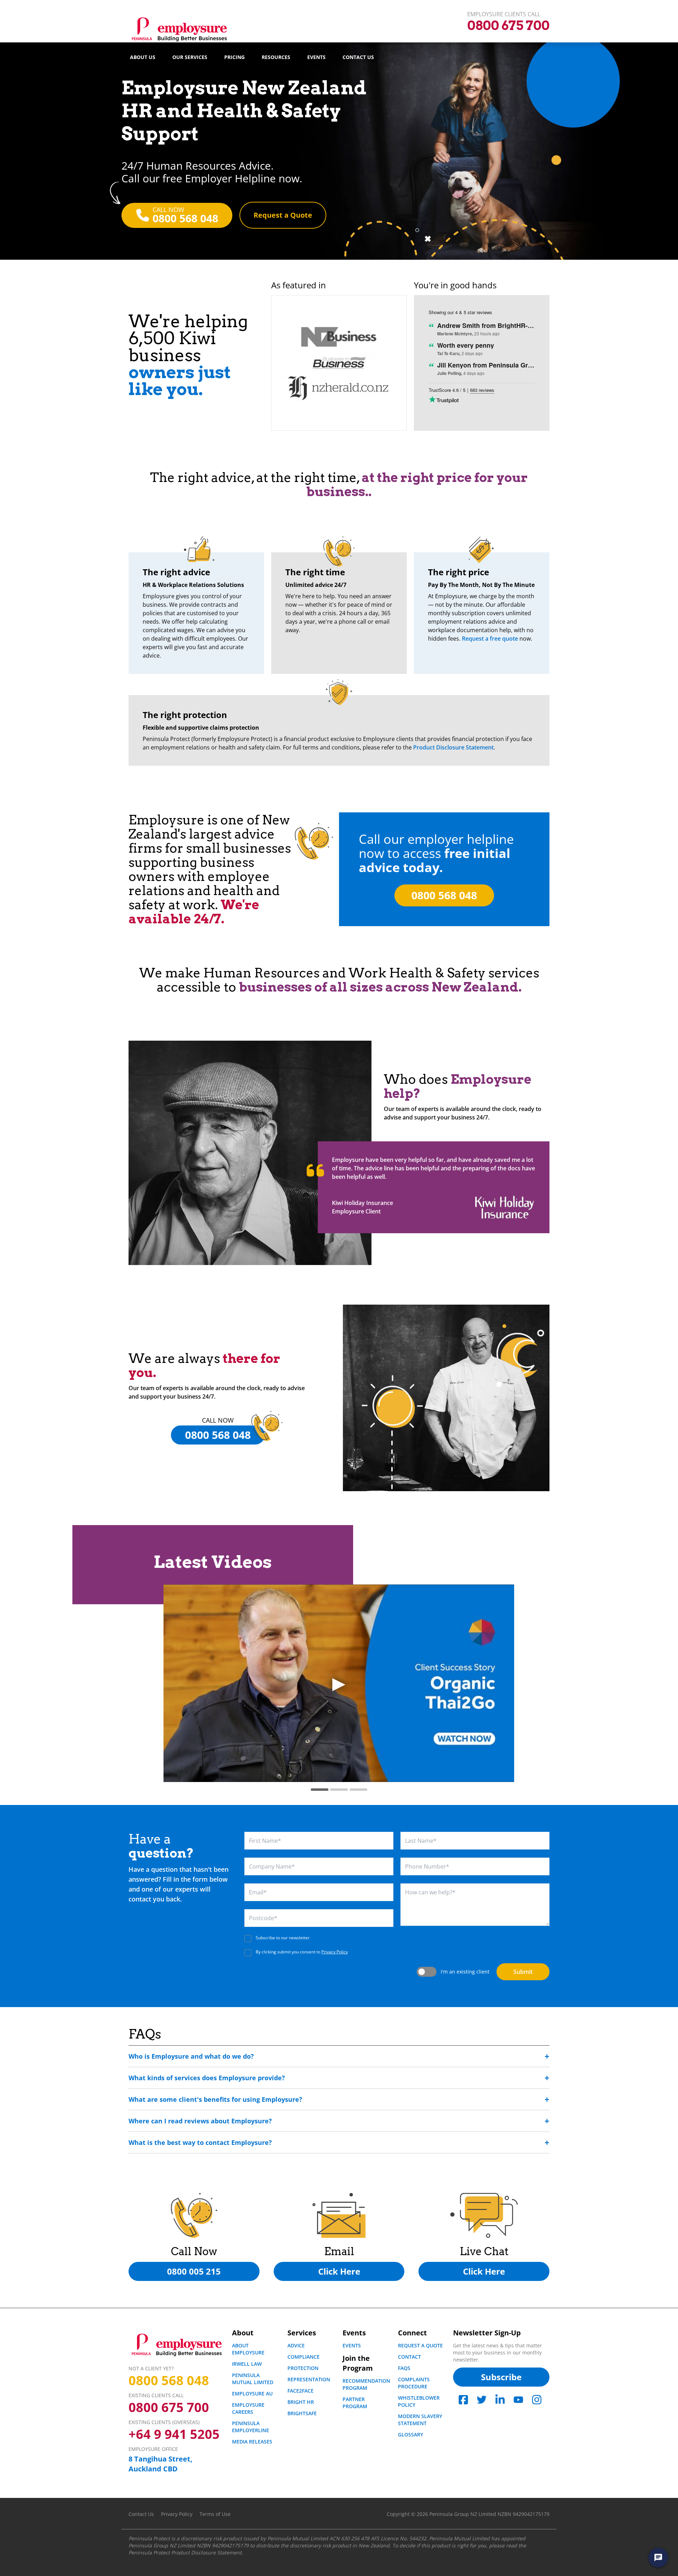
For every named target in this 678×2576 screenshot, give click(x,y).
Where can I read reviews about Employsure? (200, 2121)
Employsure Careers (248, 2408)
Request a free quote (490, 639)
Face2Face (301, 2391)
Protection (303, 2368)
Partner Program (355, 2403)
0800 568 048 (169, 2381)
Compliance (304, 2357)
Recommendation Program (366, 2384)
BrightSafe (302, 2413)
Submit (523, 1972)
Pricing (234, 57)
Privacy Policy (335, 1952)
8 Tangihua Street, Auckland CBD (160, 2464)
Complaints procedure (414, 2383)
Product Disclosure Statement (453, 747)
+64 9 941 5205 (174, 2434)
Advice (296, 2345)
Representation (309, 2379)
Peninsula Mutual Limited (253, 2379)
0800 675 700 (169, 2407)
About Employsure (248, 2349)
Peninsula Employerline (251, 2427)
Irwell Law (247, 2364)
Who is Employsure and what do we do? (191, 2056)
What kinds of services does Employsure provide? (207, 2078)
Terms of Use (215, 2514)
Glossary (411, 2434)
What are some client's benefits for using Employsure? (215, 2099)
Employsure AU (252, 2393)
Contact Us (358, 57)
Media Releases (252, 2442)
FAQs (404, 2368)
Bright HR (301, 2402)
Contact (409, 2357)
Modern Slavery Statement (420, 2420)
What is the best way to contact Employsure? (200, 2142)
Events (316, 57)
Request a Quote (420, 2345)
